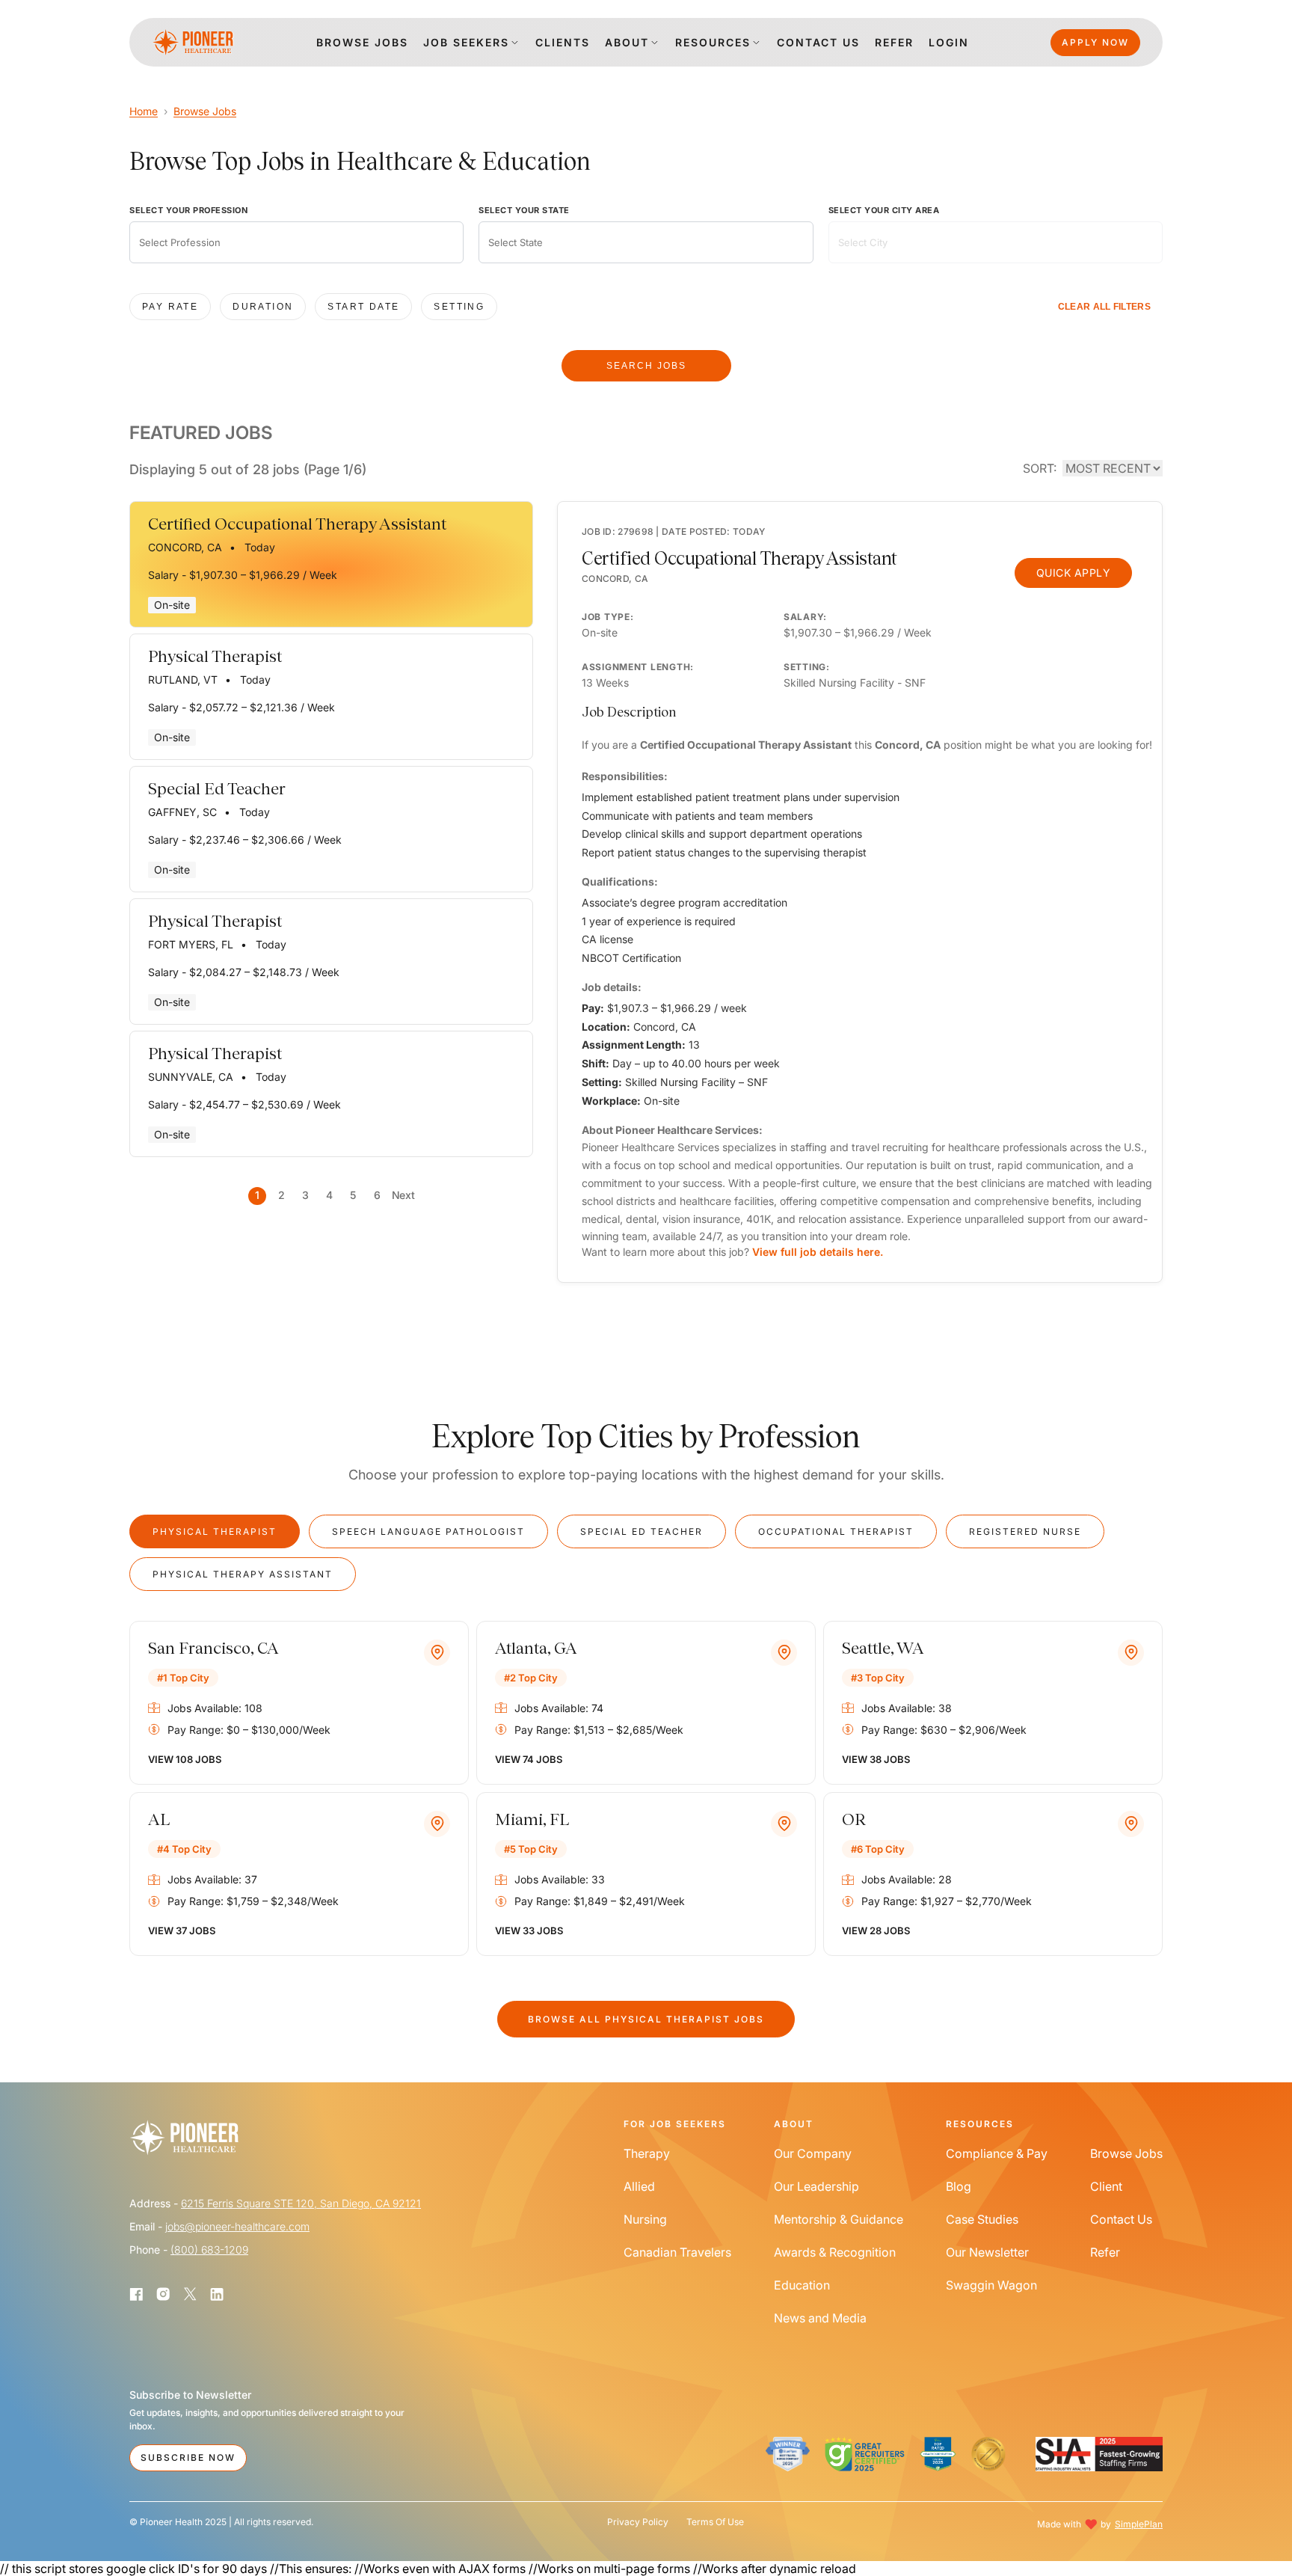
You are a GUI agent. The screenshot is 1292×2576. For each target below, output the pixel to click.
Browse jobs (362, 42)
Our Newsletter (987, 2252)
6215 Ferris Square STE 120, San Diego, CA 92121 (301, 2203)
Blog (959, 2186)
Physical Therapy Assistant (243, 1574)
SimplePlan (1139, 2524)
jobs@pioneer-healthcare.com (237, 2226)
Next (403, 1195)
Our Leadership (816, 2186)
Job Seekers (466, 42)
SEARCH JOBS (646, 366)
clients (563, 42)
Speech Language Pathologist (428, 1531)
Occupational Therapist (836, 1531)
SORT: (1040, 468)
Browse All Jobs (646, 2019)
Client (1106, 2186)
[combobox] (296, 242)
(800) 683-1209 (209, 2250)
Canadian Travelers (677, 2252)
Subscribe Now (188, 2457)
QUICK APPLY (1074, 573)
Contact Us (1121, 2219)
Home (144, 111)
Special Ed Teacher (642, 1531)
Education (802, 2285)
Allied (639, 2186)
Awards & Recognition (835, 2252)
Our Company (813, 2153)
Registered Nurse (1025, 1531)
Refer (894, 42)
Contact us (818, 42)
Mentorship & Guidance (839, 2219)
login (949, 42)
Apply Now (1095, 42)
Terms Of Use (715, 2522)
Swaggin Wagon (991, 2285)
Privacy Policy (638, 2522)
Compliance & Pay (997, 2153)
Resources (713, 42)
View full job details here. (818, 1252)
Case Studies (982, 2219)
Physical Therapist (215, 1531)
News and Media (820, 2318)
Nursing (645, 2219)
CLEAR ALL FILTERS (1104, 307)
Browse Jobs (205, 111)
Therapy (647, 2153)
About (627, 42)
